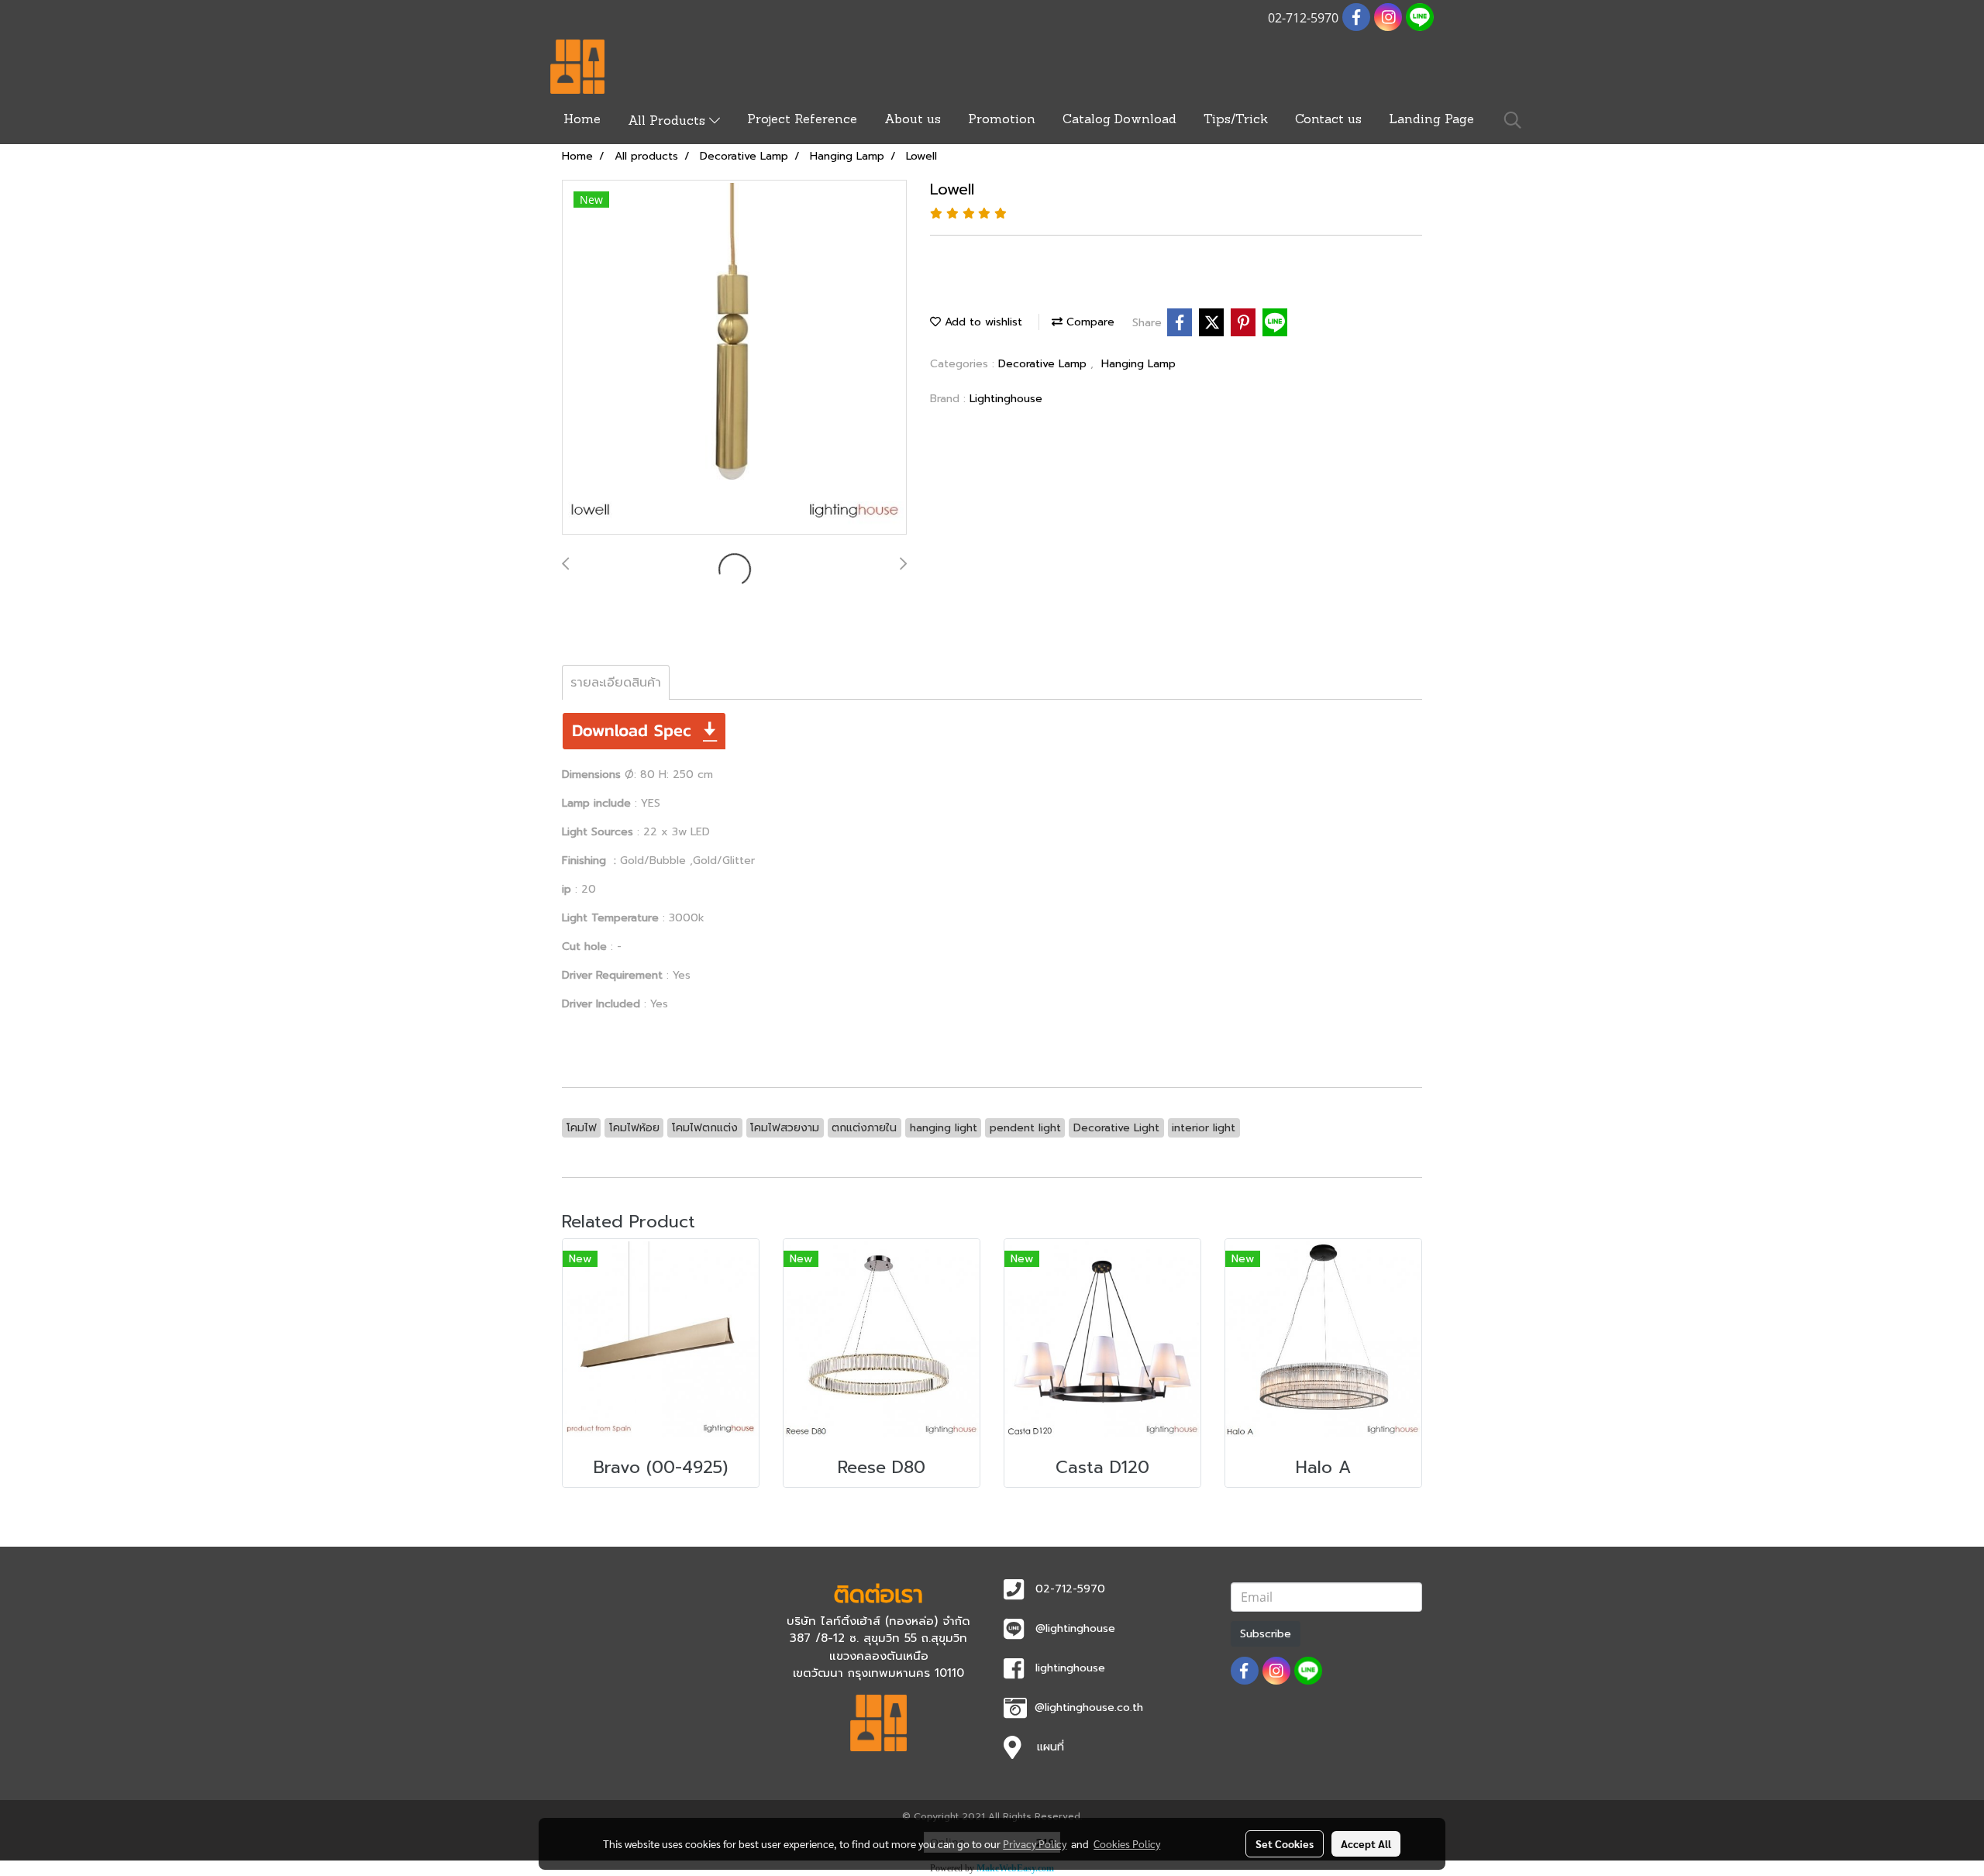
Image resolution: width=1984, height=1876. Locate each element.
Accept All (1366, 1843)
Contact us (1328, 120)
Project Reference (802, 120)
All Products (668, 122)
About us (913, 120)
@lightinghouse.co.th (1089, 1707)
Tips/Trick (1236, 120)
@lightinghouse (1075, 1628)
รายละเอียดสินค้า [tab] (616, 683)
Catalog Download (1119, 120)
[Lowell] (734, 358)
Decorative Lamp (1044, 364)
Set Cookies (1285, 1843)
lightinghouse (1070, 1668)
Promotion (1002, 120)
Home (582, 120)
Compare (1088, 322)
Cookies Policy (1127, 1843)
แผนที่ (1051, 1747)
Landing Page (1431, 120)
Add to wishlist (982, 322)
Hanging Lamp (1138, 364)
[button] (1513, 120)
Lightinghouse (1006, 399)
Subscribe (1266, 1634)
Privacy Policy (1035, 1843)
